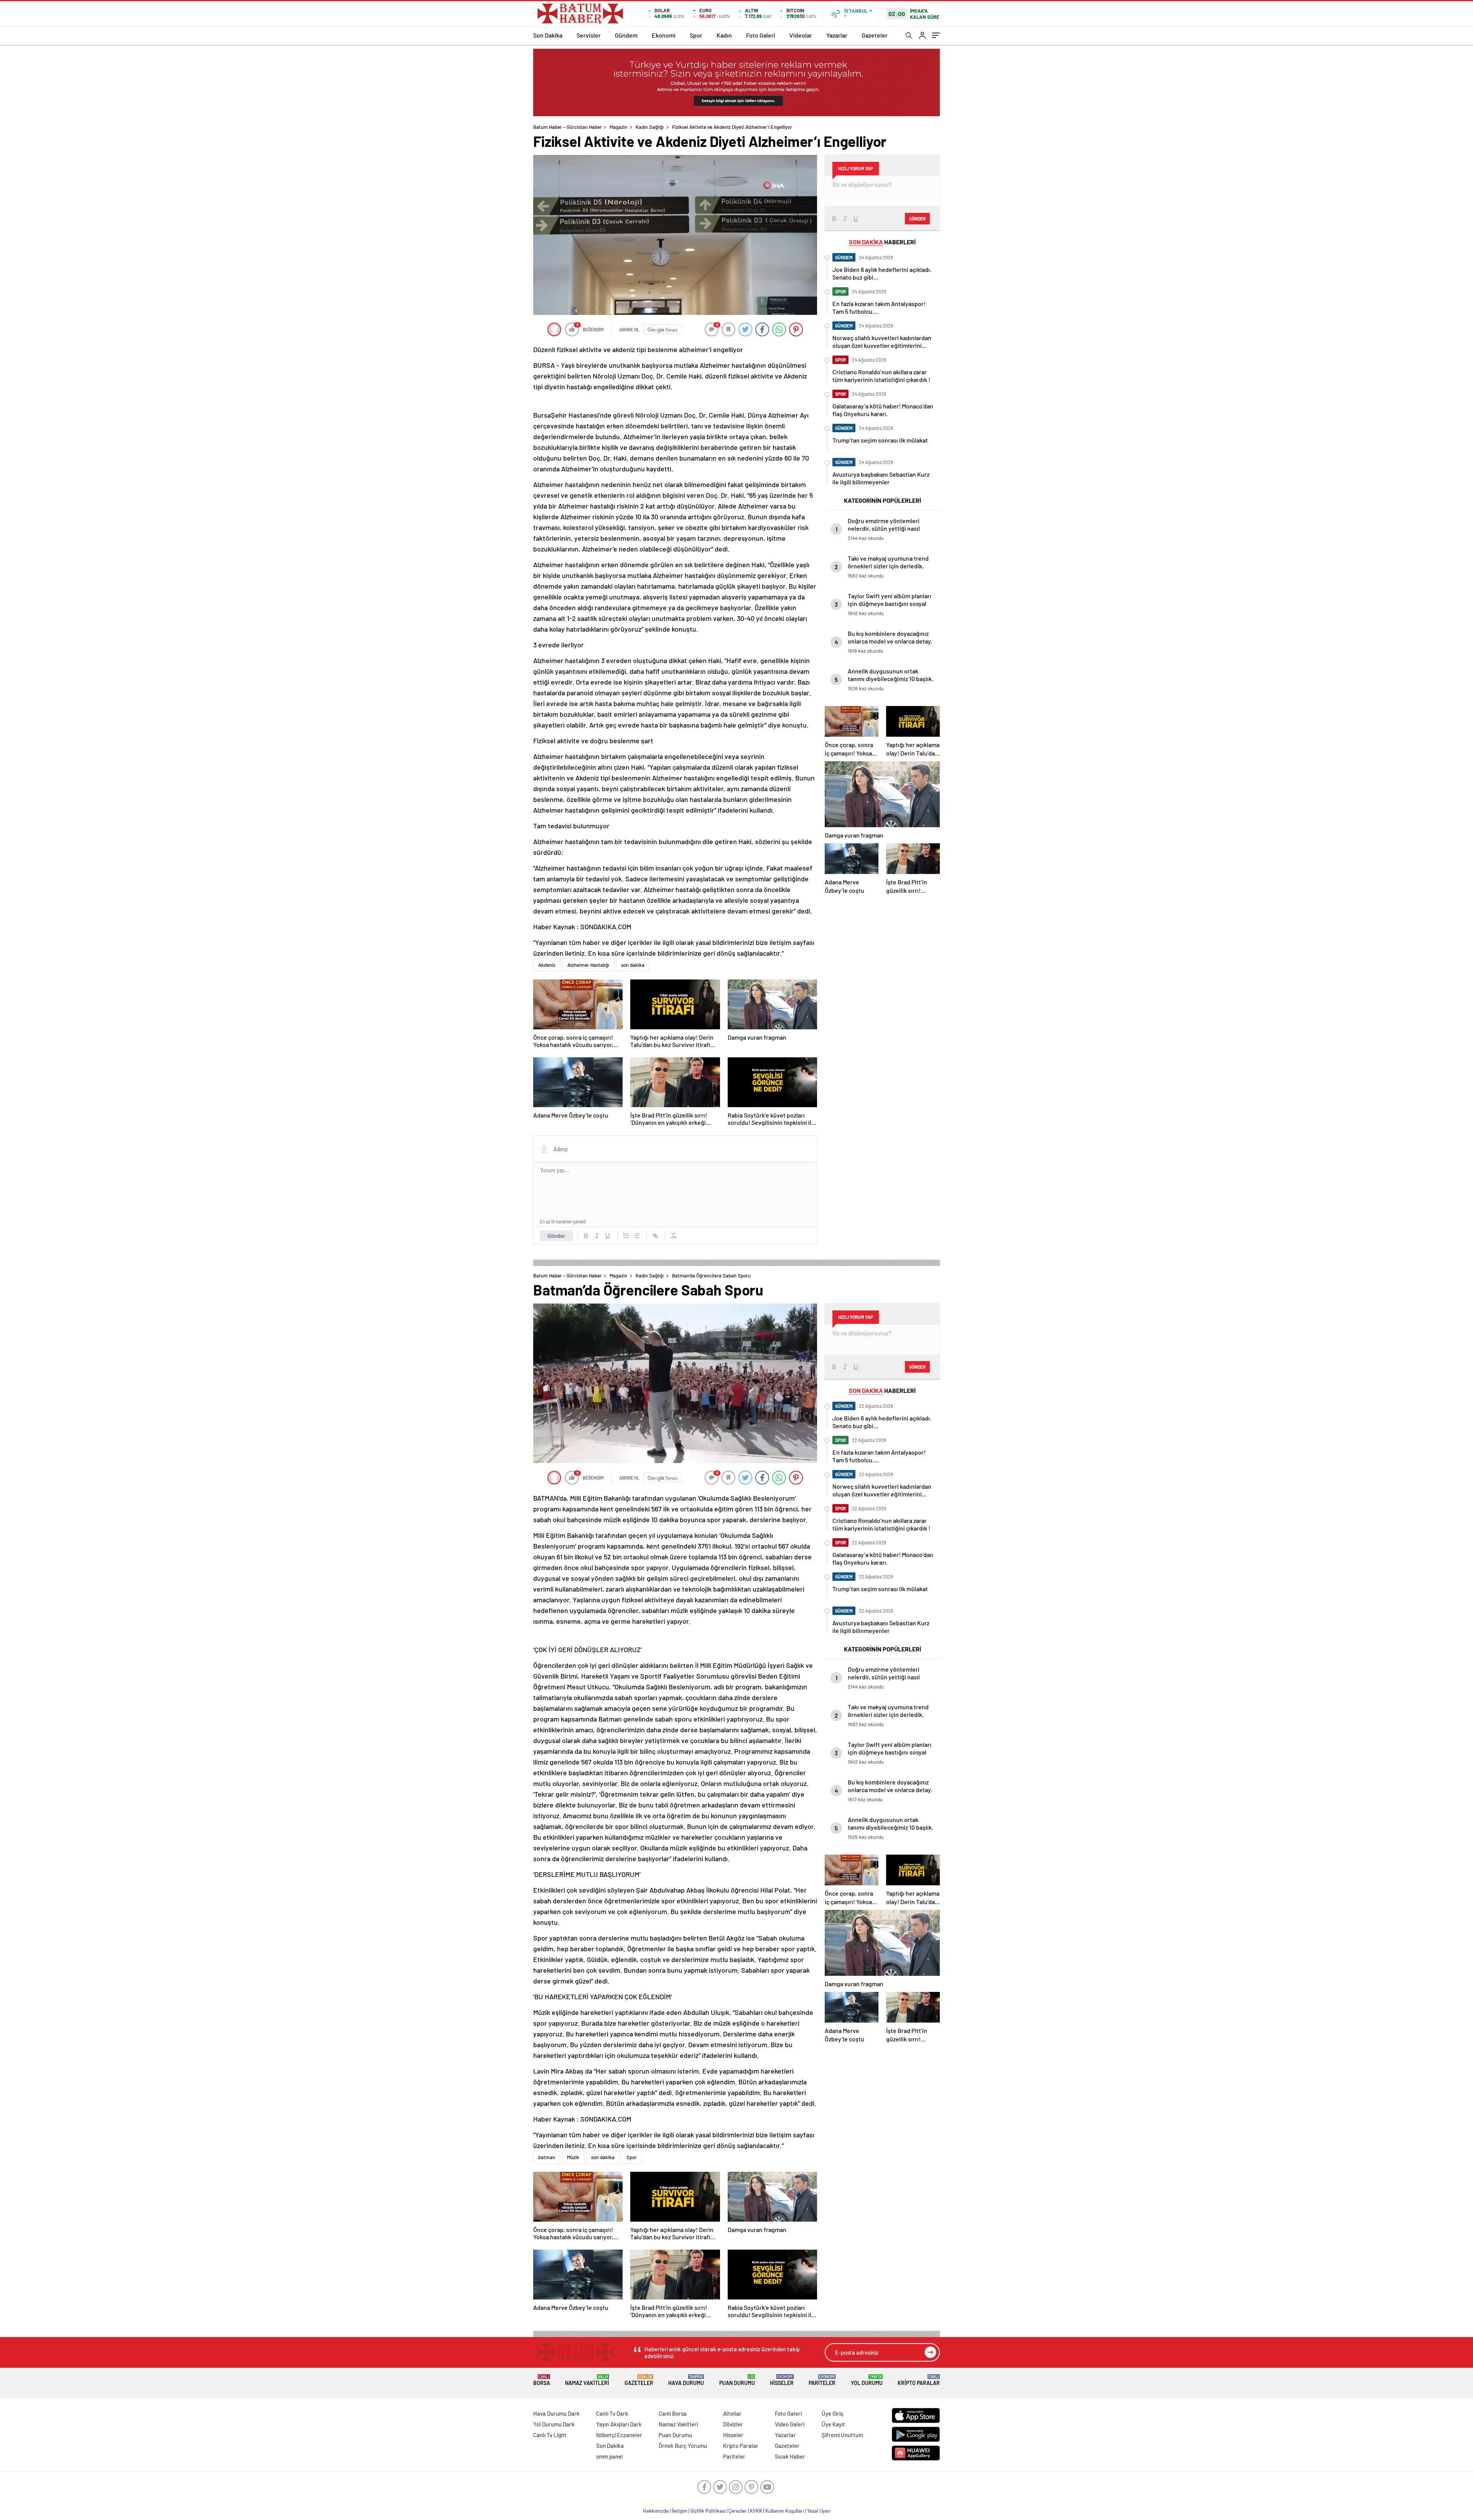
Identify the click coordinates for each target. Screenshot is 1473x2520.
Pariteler (822, 2380)
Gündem (626, 35)
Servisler (589, 35)
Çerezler (738, 2511)
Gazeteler (875, 35)
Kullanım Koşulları (785, 2511)
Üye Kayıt (833, 2424)
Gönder (556, 1236)
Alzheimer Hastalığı (588, 965)
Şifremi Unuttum (842, 2435)
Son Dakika (548, 35)
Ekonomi (664, 35)
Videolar (801, 35)
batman (547, 2157)
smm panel (610, 2456)
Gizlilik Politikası (708, 2511)
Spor (696, 35)
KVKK (756, 2511)
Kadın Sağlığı (650, 127)
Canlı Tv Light (550, 2435)
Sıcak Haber (790, 2456)
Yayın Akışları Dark (619, 2424)
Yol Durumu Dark (554, 2424)
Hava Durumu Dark (556, 2413)
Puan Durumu (737, 2380)
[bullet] (637, 1236)
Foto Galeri (761, 35)
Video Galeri (790, 2424)
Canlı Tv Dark (612, 2413)
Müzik (573, 2157)
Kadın (724, 35)
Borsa (542, 2380)
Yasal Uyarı (819, 2511)
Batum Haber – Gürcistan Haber (568, 127)
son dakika (633, 965)
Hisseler (782, 2380)
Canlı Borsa (673, 2413)
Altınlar (732, 2413)
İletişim (680, 2511)
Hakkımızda (656, 2511)
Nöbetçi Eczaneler (619, 2435)
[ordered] (626, 1236)
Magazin (618, 127)
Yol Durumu (867, 2380)
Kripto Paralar (919, 2380)
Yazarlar (837, 35)
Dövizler (733, 2424)
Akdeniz (547, 965)
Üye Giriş (832, 2413)
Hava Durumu (686, 2380)
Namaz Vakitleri (587, 2380)
